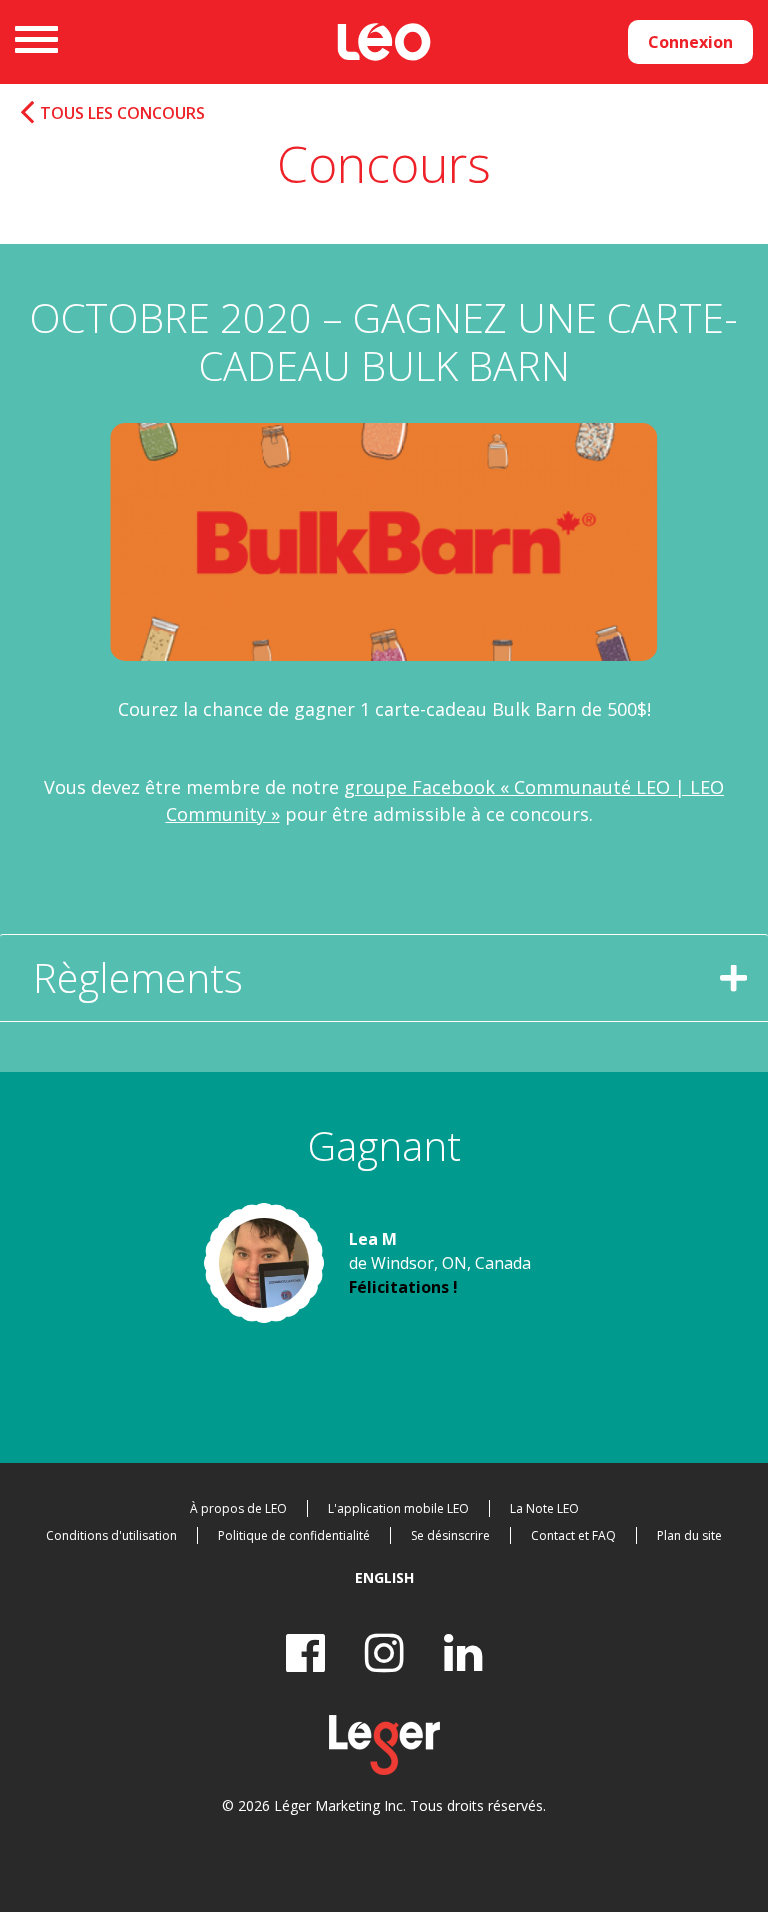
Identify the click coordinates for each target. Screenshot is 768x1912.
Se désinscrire (450, 1535)
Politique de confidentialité (294, 1535)
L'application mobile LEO (398, 1508)
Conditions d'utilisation (111, 1535)
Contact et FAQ (573, 1535)
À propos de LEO (238, 1508)
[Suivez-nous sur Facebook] (305, 1652)
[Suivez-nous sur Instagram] (384, 1652)
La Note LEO (544, 1508)
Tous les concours (122, 113)
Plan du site (689, 1535)
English (384, 1577)
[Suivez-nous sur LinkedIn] (463, 1652)
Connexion (690, 42)
